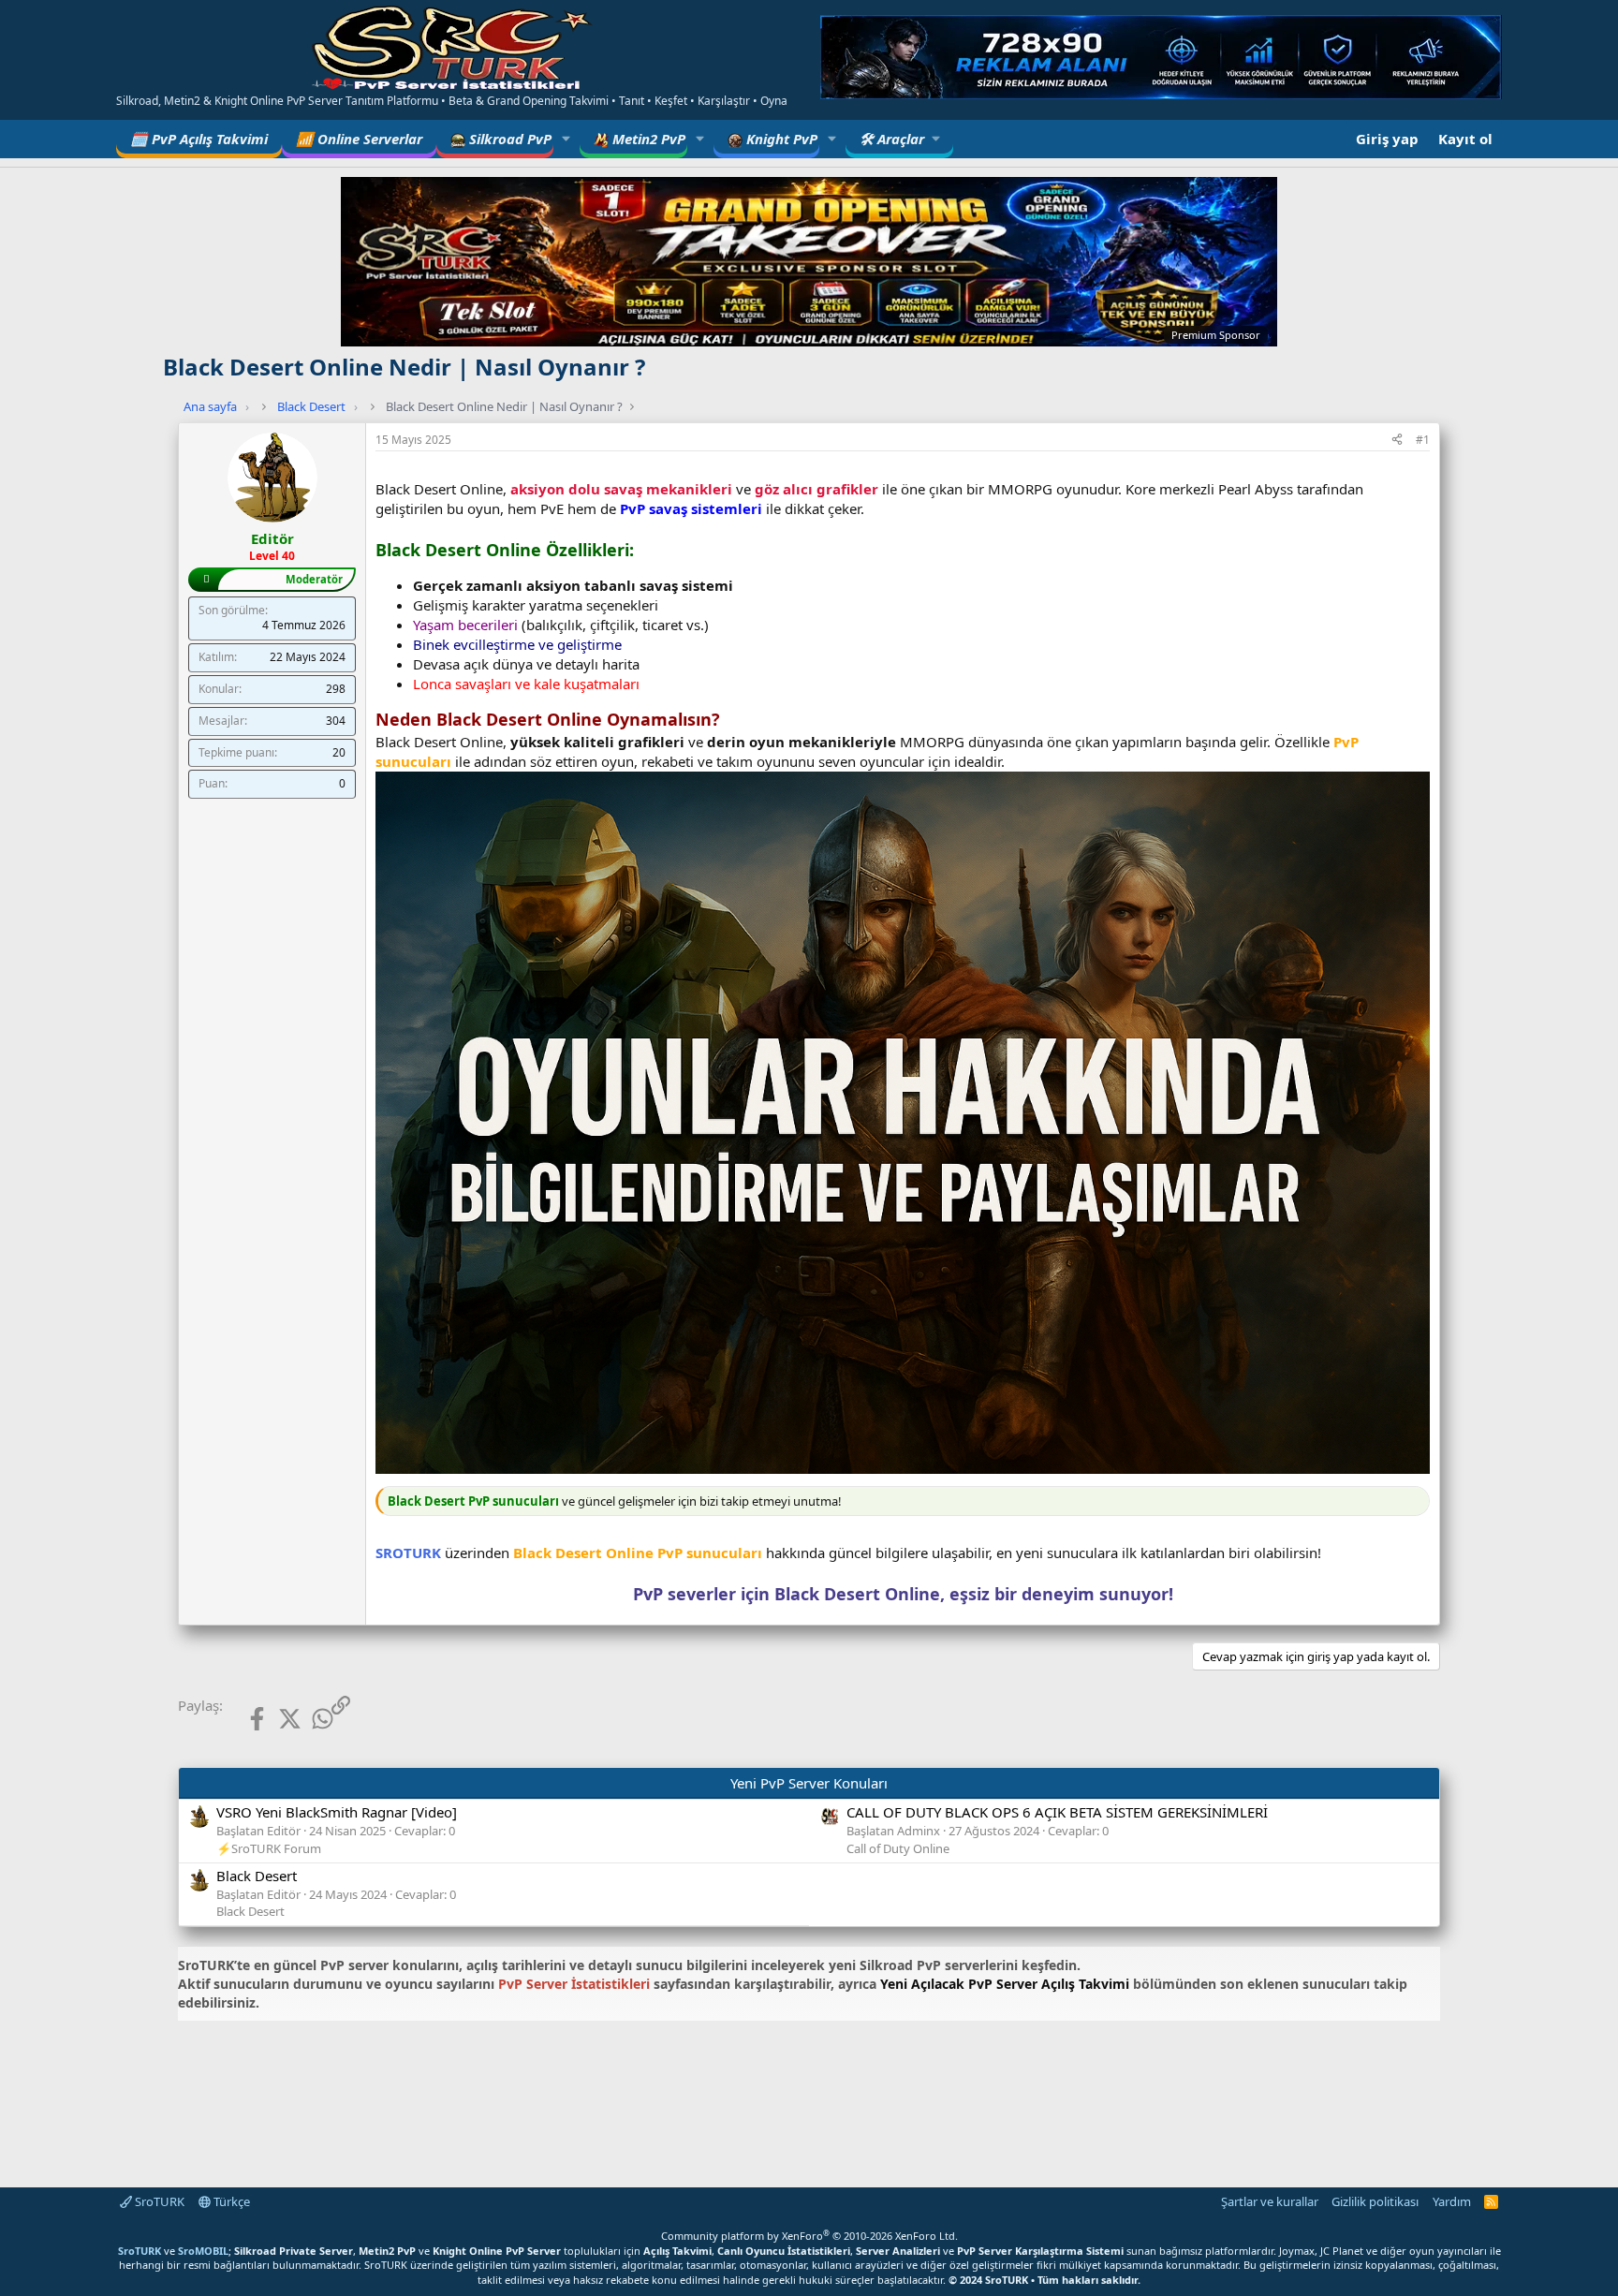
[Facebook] (242, 1719)
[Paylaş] (1397, 441)
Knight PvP (780, 139)
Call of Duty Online (898, 1848)
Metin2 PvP (647, 139)
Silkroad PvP (508, 139)
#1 (1423, 440)
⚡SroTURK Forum (269, 1848)
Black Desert (311, 406)
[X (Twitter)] (275, 1719)
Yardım (1452, 2201)
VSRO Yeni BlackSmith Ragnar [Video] (337, 1812)
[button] (566, 139)
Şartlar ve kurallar (1270, 2201)
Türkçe (230, 2201)
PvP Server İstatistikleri (574, 1984)
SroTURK (158, 2201)
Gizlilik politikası (1375, 2201)
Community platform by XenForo (809, 2236)
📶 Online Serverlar (359, 139)
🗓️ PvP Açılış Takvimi (199, 139)
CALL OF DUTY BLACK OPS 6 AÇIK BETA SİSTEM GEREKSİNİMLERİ (1057, 1812)
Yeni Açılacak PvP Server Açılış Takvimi (1005, 1984)
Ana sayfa (210, 406)
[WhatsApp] (308, 1719)
